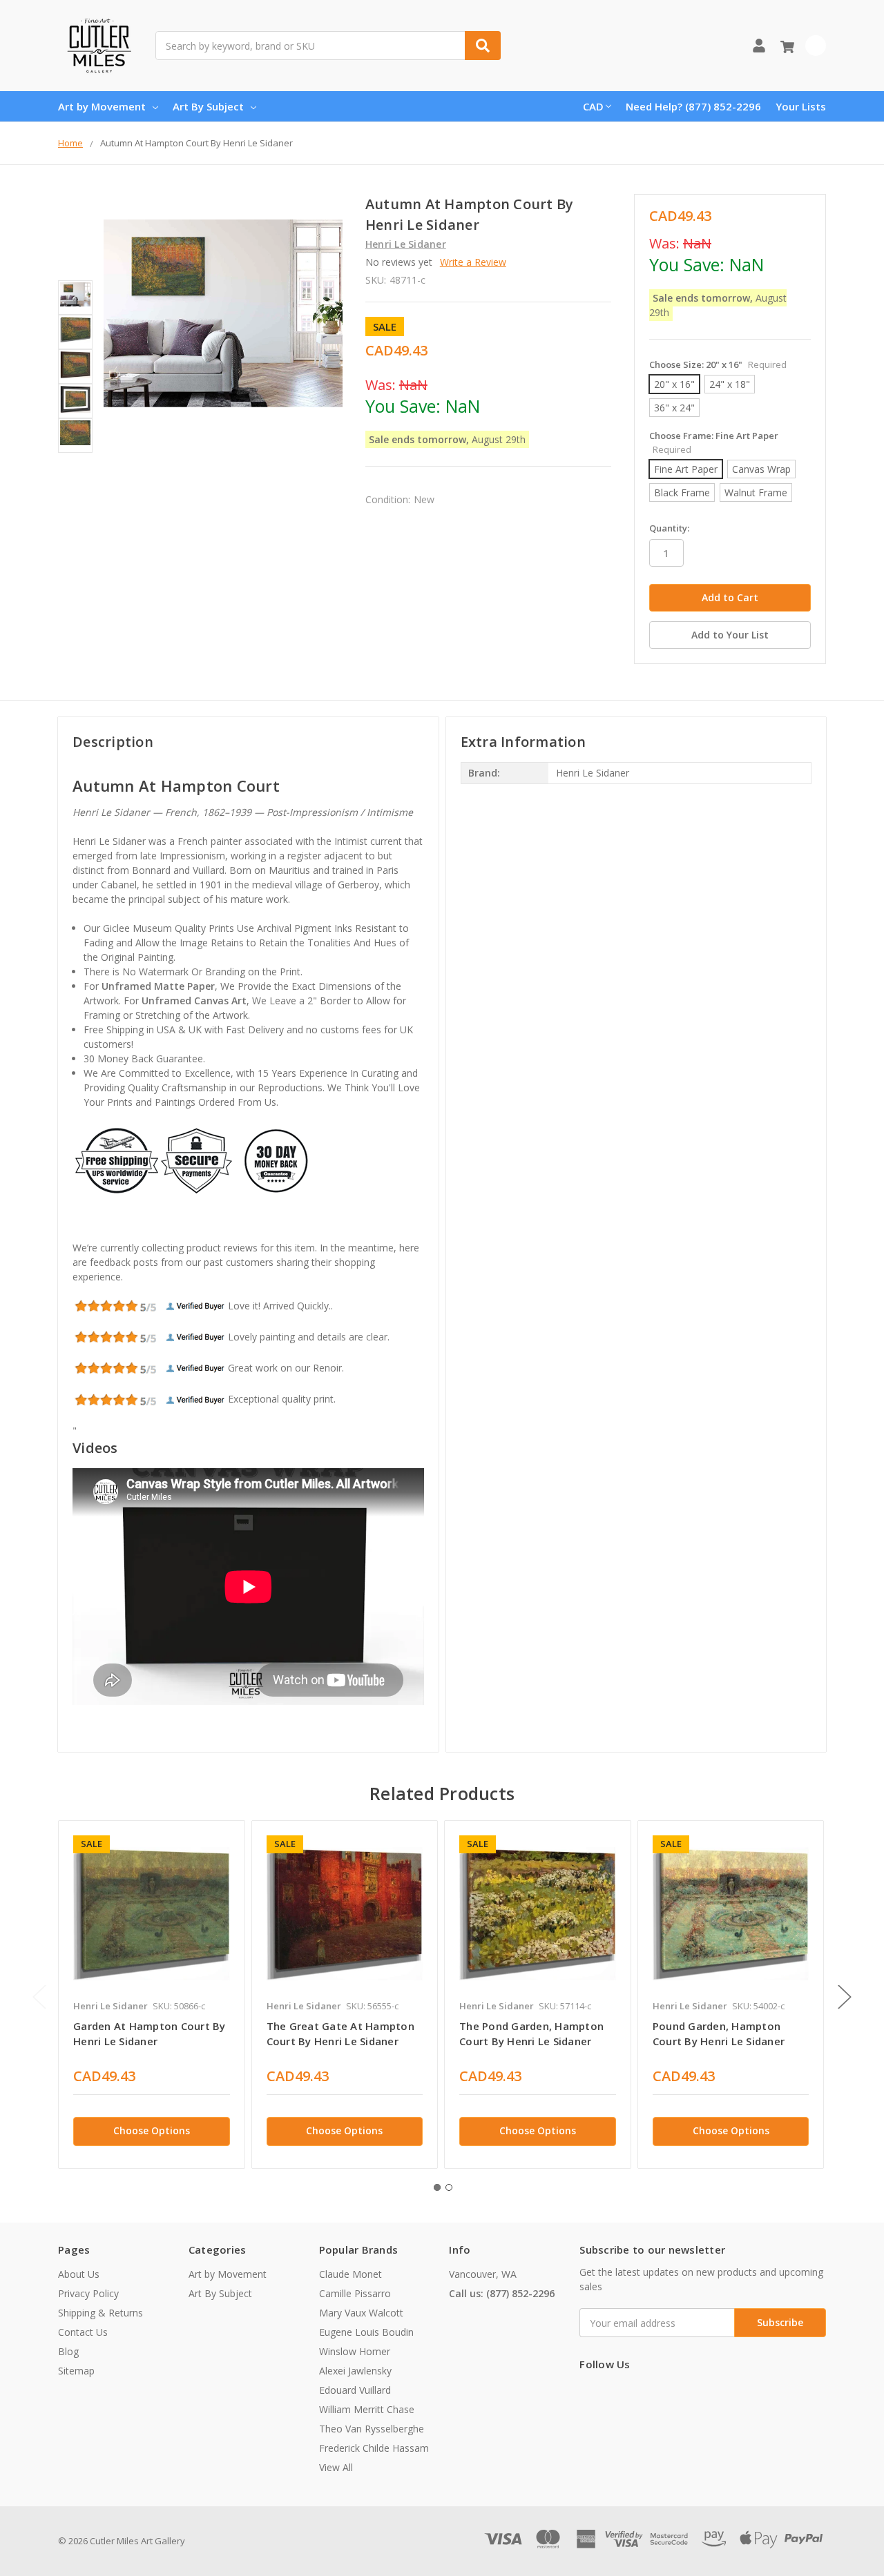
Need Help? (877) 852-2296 (693, 106)
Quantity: (669, 528)
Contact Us (83, 2332)
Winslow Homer (355, 2351)
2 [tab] (449, 2187)
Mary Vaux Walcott (361, 2313)
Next (845, 1997)
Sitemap (76, 2371)
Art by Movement (102, 106)
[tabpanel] (151, 1994)
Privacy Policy (88, 2293)
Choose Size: (718, 364)
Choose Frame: (714, 442)
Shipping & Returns (100, 2313)
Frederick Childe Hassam (374, 2448)
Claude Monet (350, 2274)
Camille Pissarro (355, 2293)
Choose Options (152, 2130)
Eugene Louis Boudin (366, 2332)
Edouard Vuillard (355, 2390)
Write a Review (473, 262)
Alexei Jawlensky (355, 2371)
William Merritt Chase (367, 2409)
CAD (593, 106)
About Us (79, 2274)
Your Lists (801, 106)
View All (336, 2467)
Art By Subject (208, 106)
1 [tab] (437, 2187)
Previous (39, 1997)
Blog (68, 2351)
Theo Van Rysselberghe (372, 2429)
